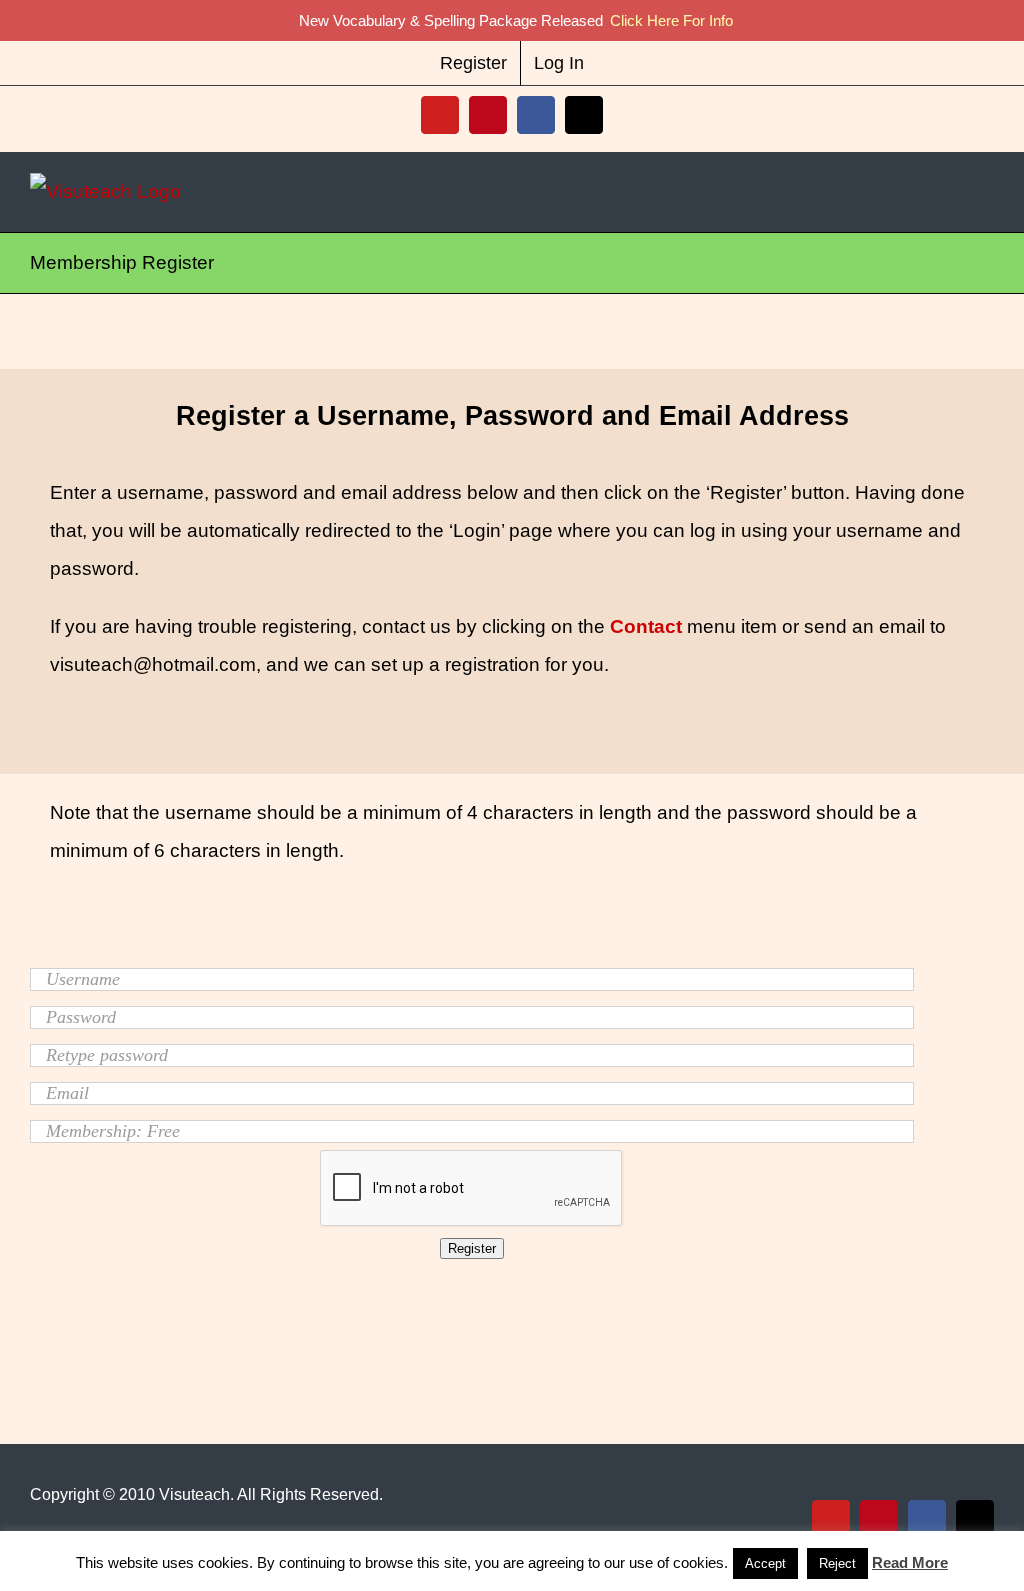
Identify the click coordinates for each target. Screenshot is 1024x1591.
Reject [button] (837, 1563)
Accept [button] (765, 1563)
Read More (910, 1562)
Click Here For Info (671, 20)
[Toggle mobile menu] (986, 191)
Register (472, 1248)
